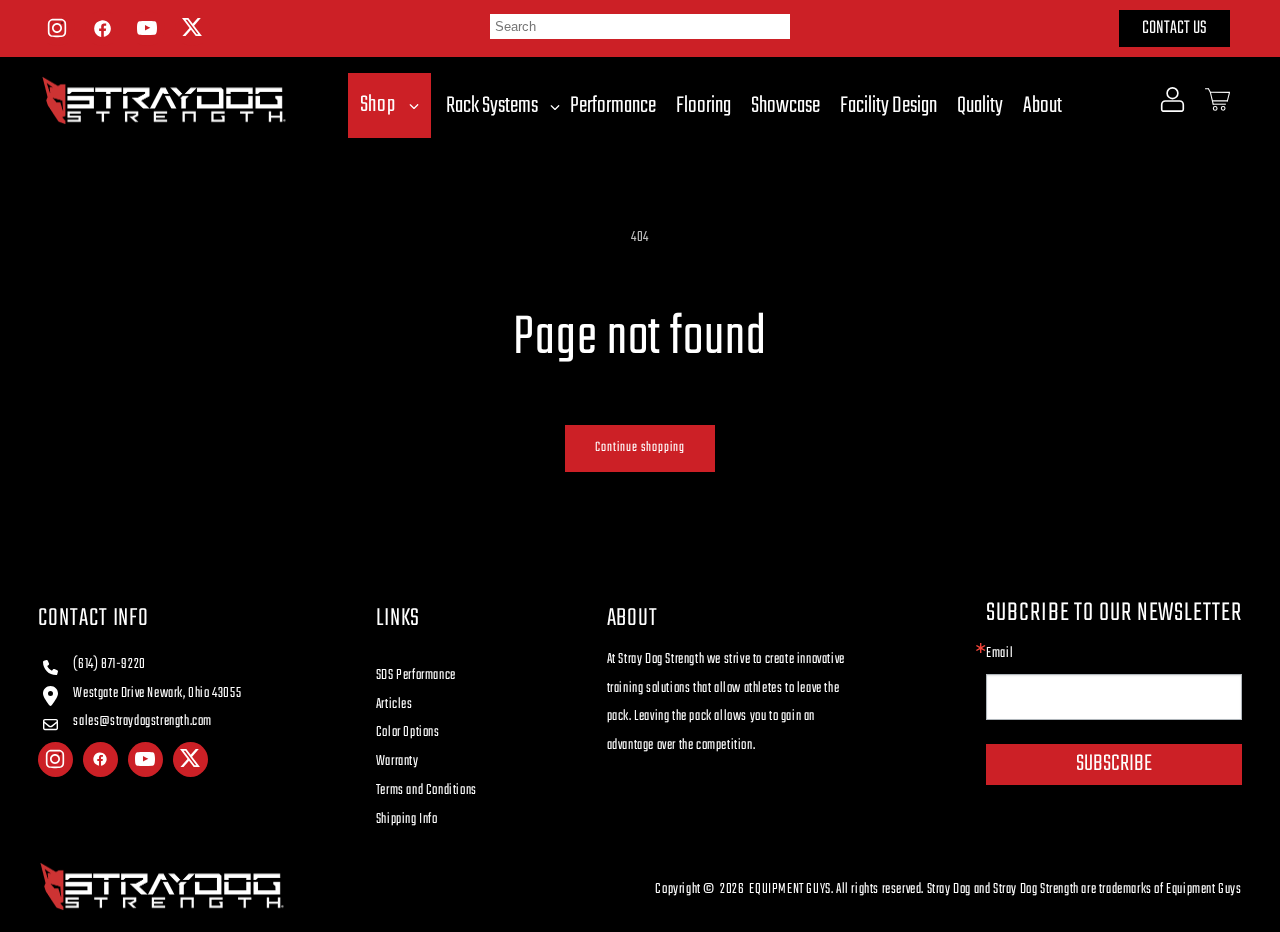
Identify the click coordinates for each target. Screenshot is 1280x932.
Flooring (703, 106)
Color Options (408, 732)
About (1042, 106)
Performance (613, 106)
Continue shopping (640, 447)
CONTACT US (1174, 28)
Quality (980, 106)
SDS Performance (416, 675)
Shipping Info (407, 819)
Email (999, 654)
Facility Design (888, 106)
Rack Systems (492, 106)
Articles (394, 704)
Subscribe (1114, 764)
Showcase (785, 106)
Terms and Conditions (426, 790)
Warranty (397, 761)
